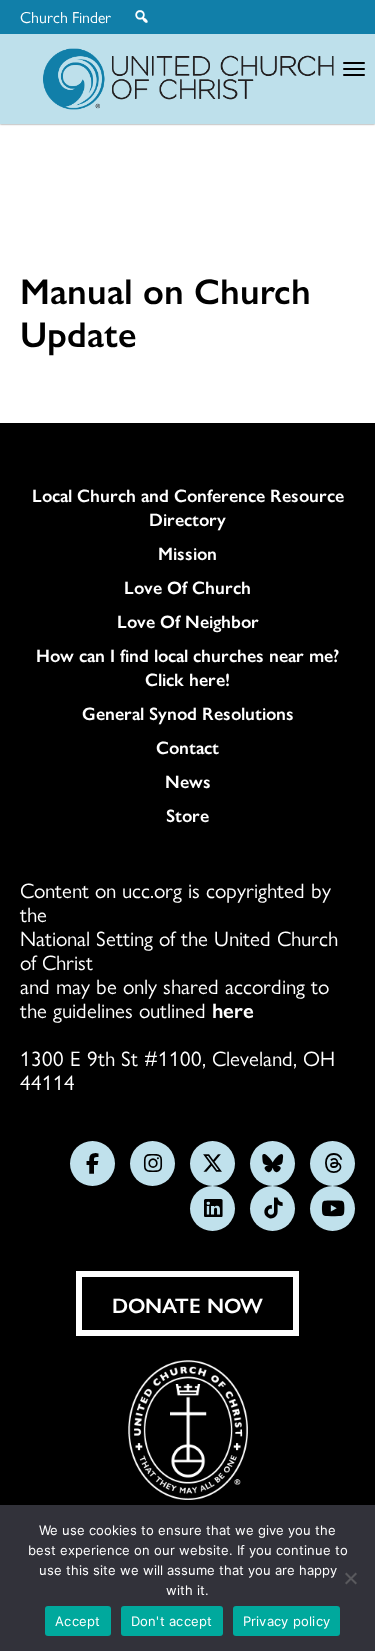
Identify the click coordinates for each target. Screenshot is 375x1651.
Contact (187, 747)
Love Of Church (187, 587)
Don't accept (172, 1621)
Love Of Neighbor (188, 621)
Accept (78, 1621)
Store (187, 815)
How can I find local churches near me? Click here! (187, 667)
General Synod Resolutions (188, 713)
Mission (187, 553)
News (188, 781)
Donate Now (187, 1304)
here (233, 1009)
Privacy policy (287, 1621)
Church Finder (65, 17)
